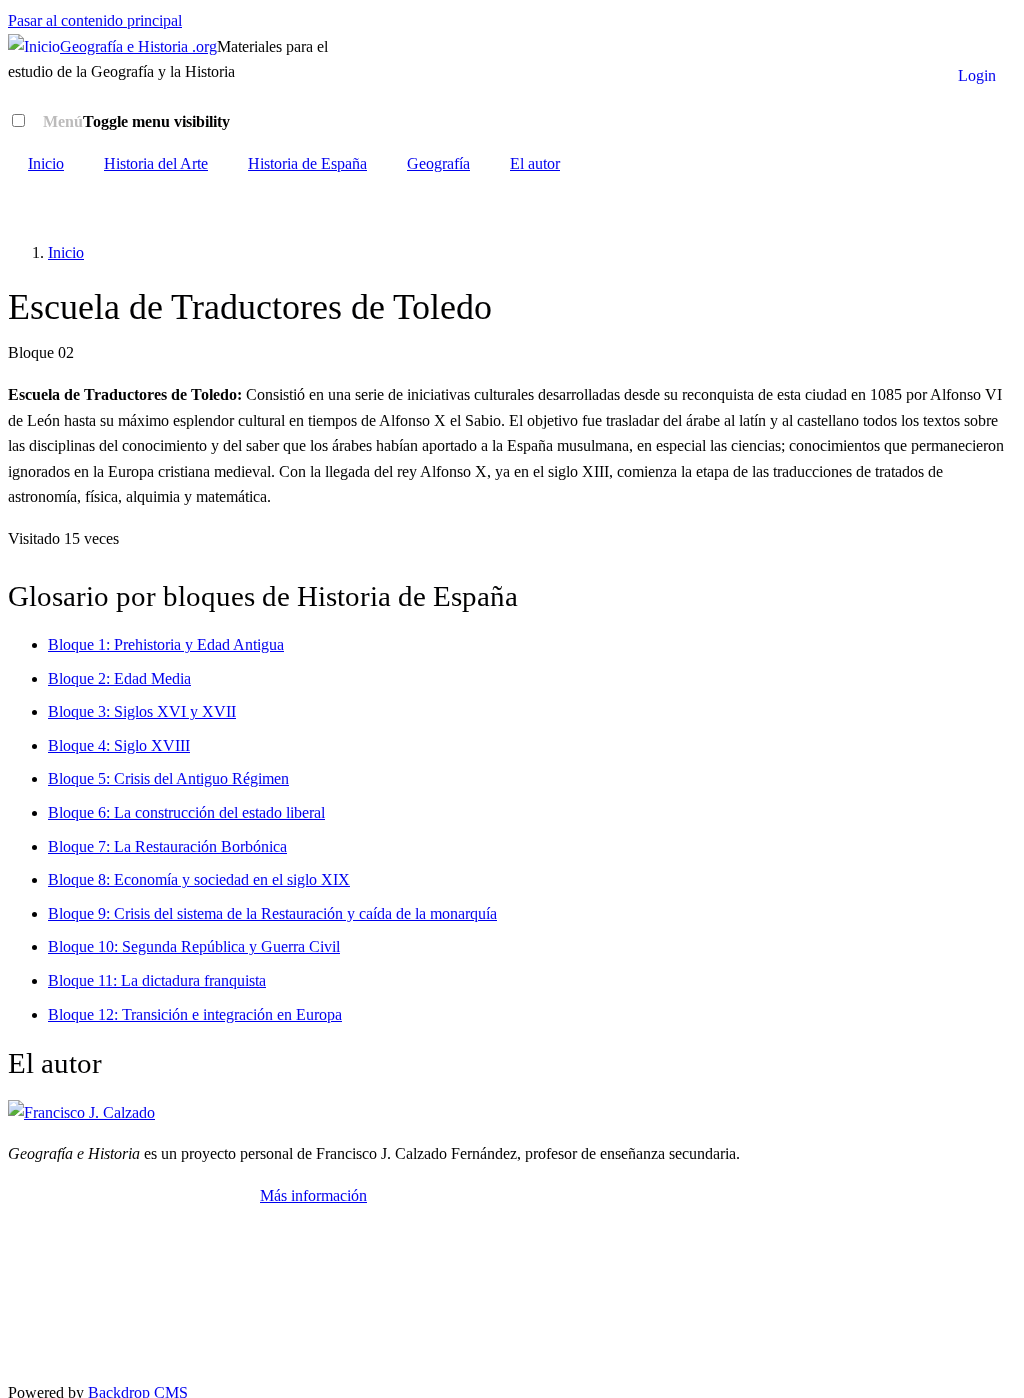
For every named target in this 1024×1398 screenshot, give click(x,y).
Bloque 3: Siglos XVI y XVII (142, 711)
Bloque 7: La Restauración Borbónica (167, 846)
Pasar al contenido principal (95, 20)
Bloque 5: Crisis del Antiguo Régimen (168, 778)
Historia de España (307, 163)
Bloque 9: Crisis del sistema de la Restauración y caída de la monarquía (272, 913)
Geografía (438, 163)
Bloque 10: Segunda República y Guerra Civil (194, 946)
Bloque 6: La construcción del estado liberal (186, 812)
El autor (535, 163)
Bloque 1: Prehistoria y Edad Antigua (166, 644)
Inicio (46, 163)
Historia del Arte (156, 163)
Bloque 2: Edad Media (119, 678)
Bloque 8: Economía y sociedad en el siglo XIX (199, 879)
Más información (313, 1195)
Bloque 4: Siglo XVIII (119, 745)
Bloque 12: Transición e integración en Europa (195, 1014)
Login (977, 75)
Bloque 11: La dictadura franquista (157, 980)
